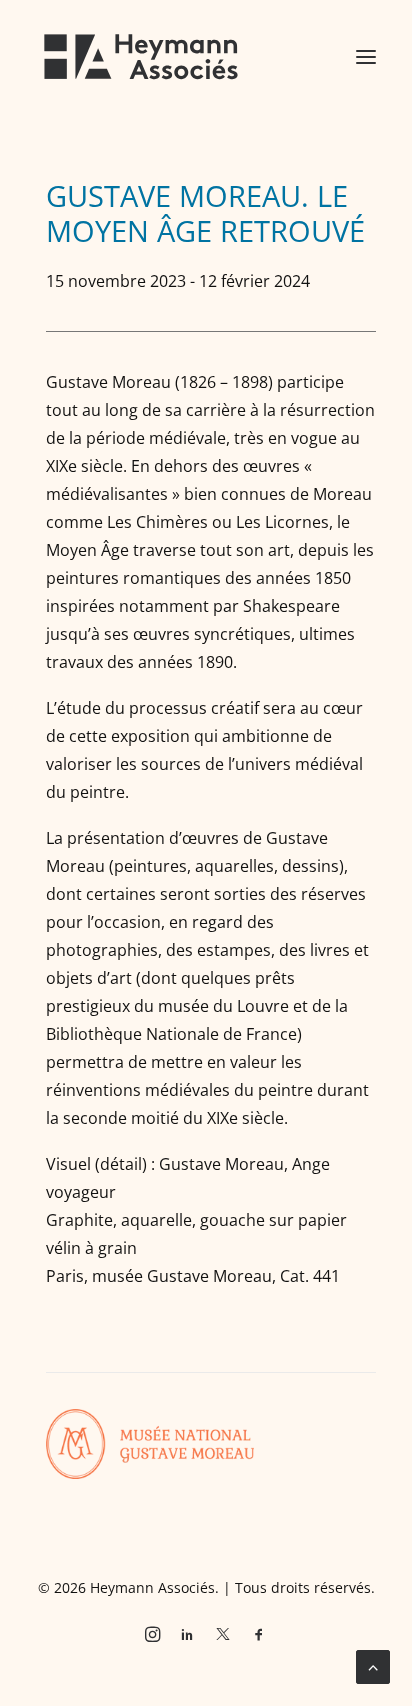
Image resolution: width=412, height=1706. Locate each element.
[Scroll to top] (373, 1665)
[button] (366, 57)
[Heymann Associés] (141, 57)
